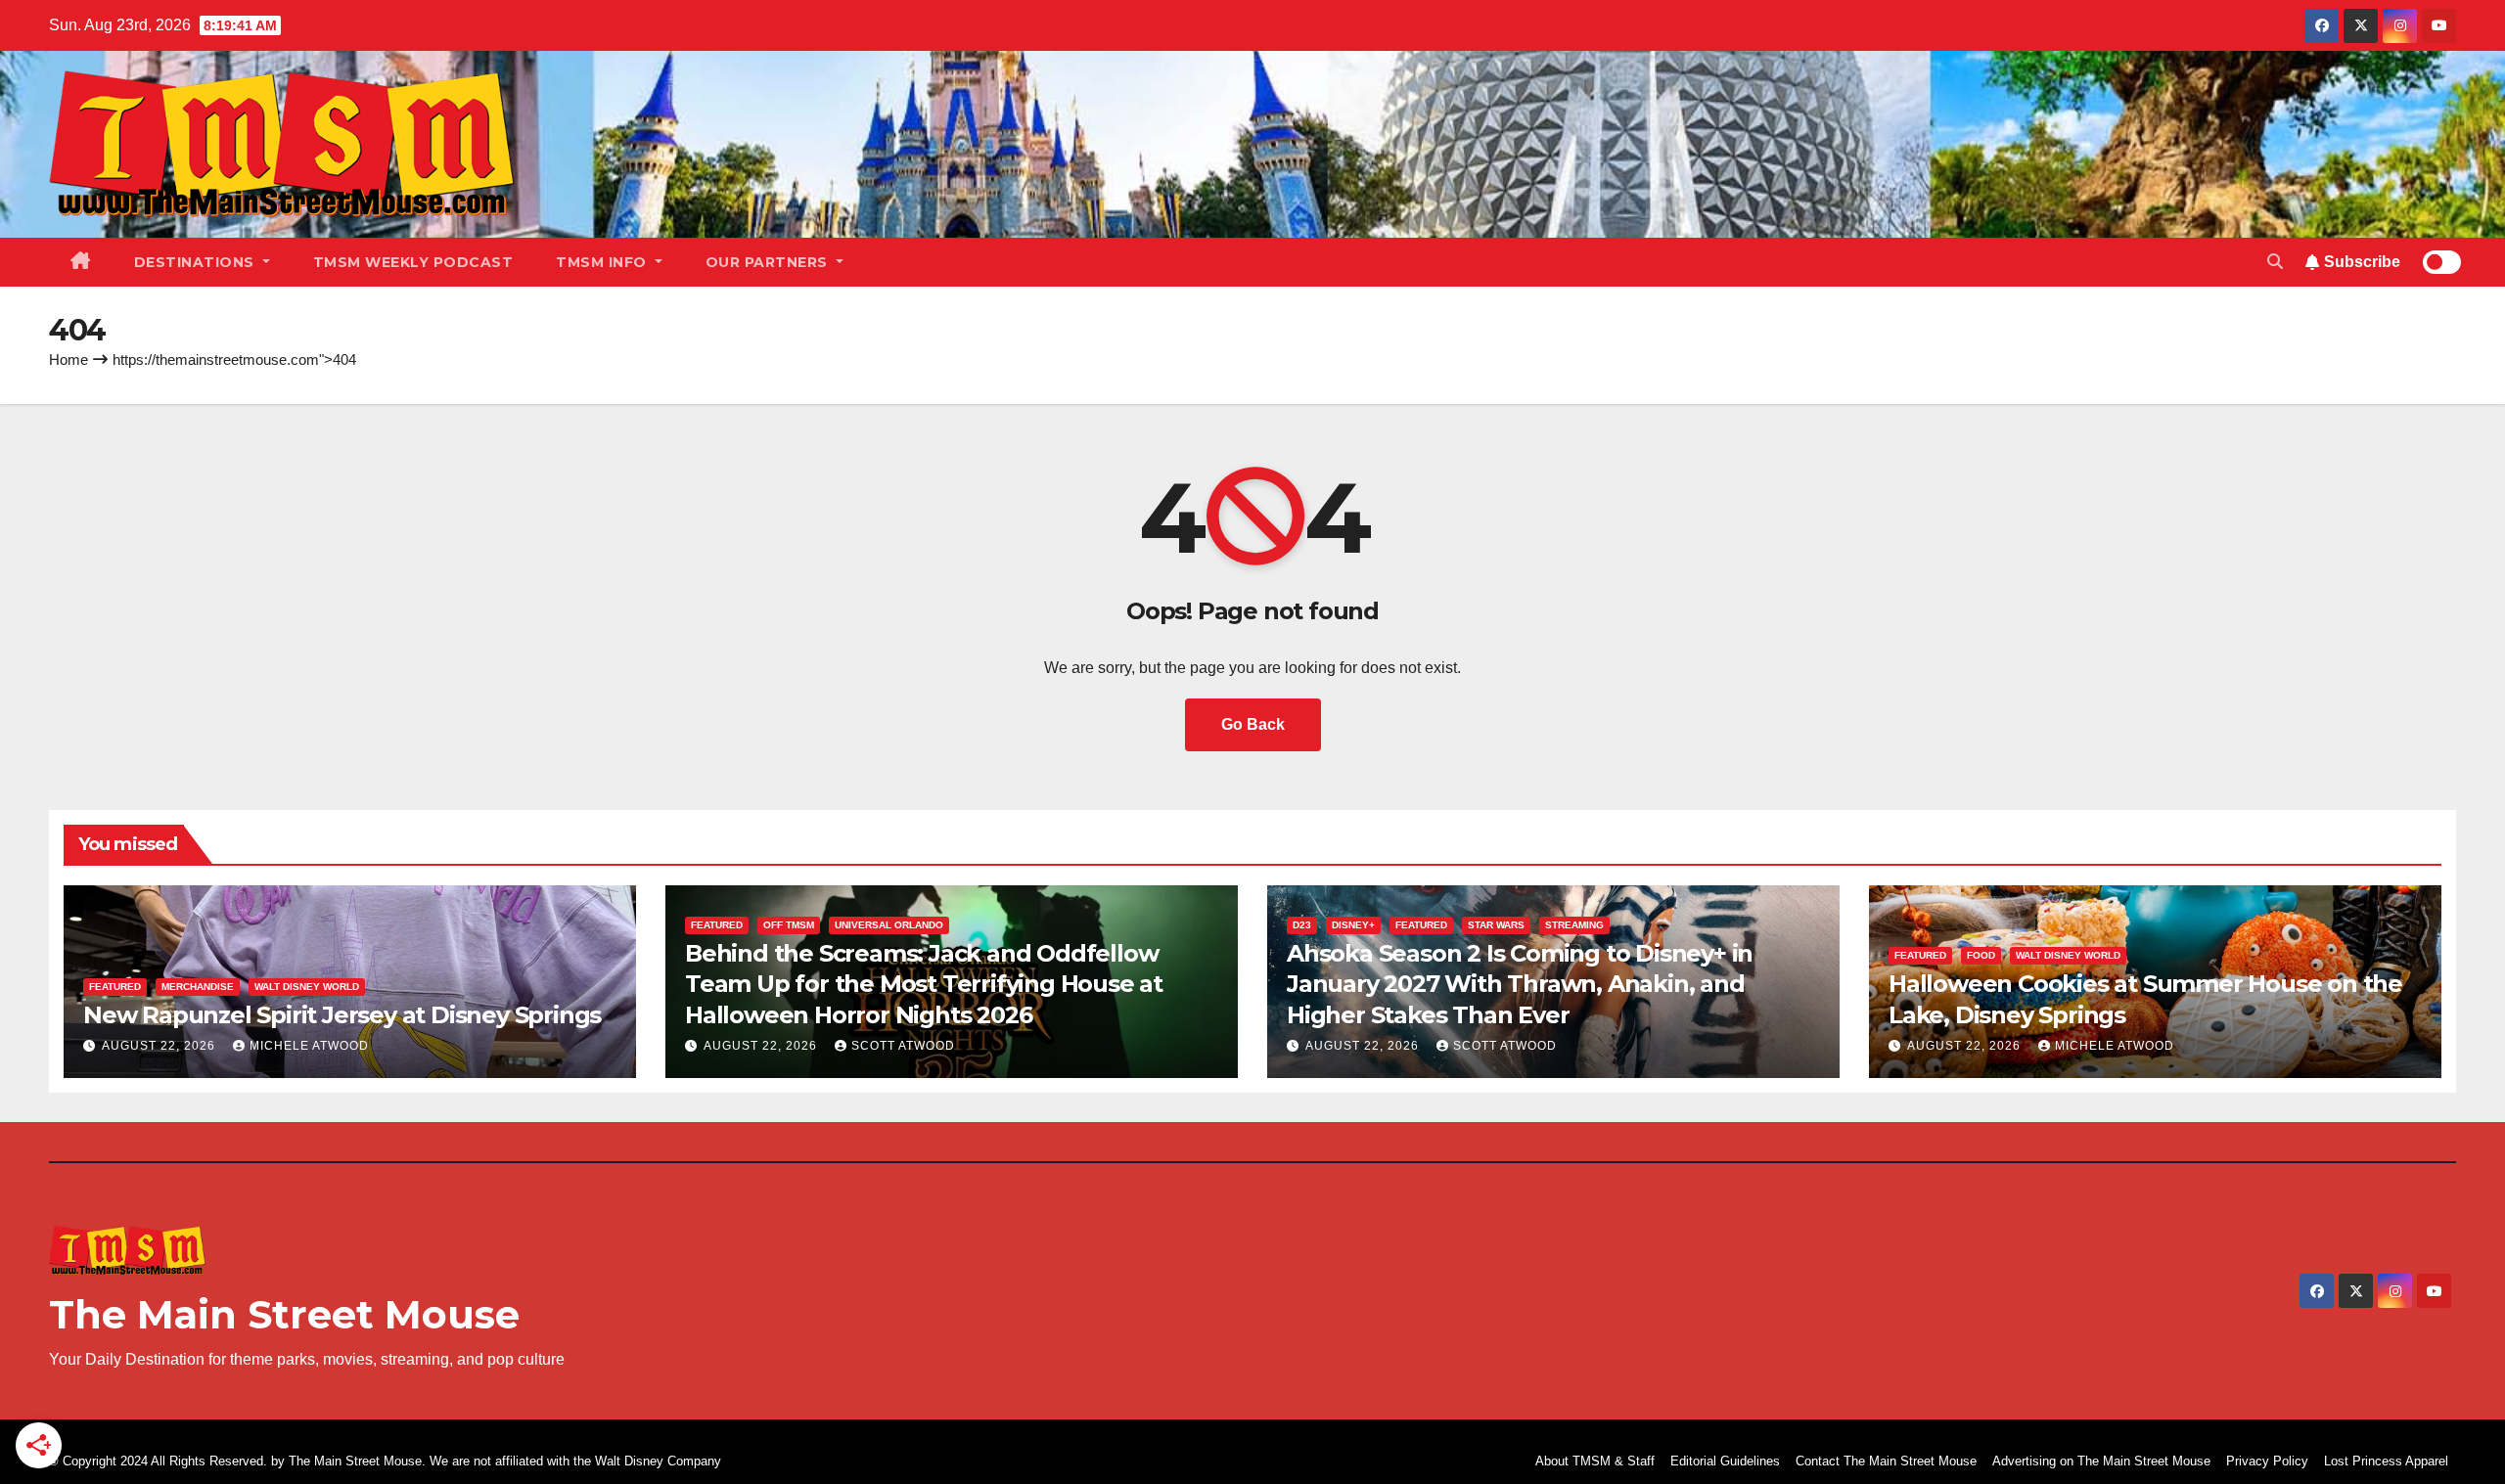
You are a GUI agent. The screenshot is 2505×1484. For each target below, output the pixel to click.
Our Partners (769, 262)
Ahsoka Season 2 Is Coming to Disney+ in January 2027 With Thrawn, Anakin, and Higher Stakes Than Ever (1520, 984)
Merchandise (198, 987)
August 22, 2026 (160, 1046)
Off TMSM (789, 925)
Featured (115, 987)
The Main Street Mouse (284, 1314)
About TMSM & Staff (1595, 1461)
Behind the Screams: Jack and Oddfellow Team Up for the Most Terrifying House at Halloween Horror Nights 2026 (924, 984)
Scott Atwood (903, 1046)
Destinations (197, 262)
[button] (2275, 262)
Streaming (1574, 925)
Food (1981, 955)
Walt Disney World (307, 987)
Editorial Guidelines (1725, 1461)
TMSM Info (603, 262)
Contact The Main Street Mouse (1886, 1461)
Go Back (1253, 724)
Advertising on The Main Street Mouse (2101, 1461)
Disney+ (1353, 925)
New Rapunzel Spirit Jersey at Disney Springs (342, 1015)
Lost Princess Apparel (2386, 1461)
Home (68, 360)
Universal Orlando (889, 925)
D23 (1302, 925)
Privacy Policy (2267, 1461)
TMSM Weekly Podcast (413, 262)
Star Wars (1496, 925)
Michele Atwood (309, 1046)
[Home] (81, 262)
